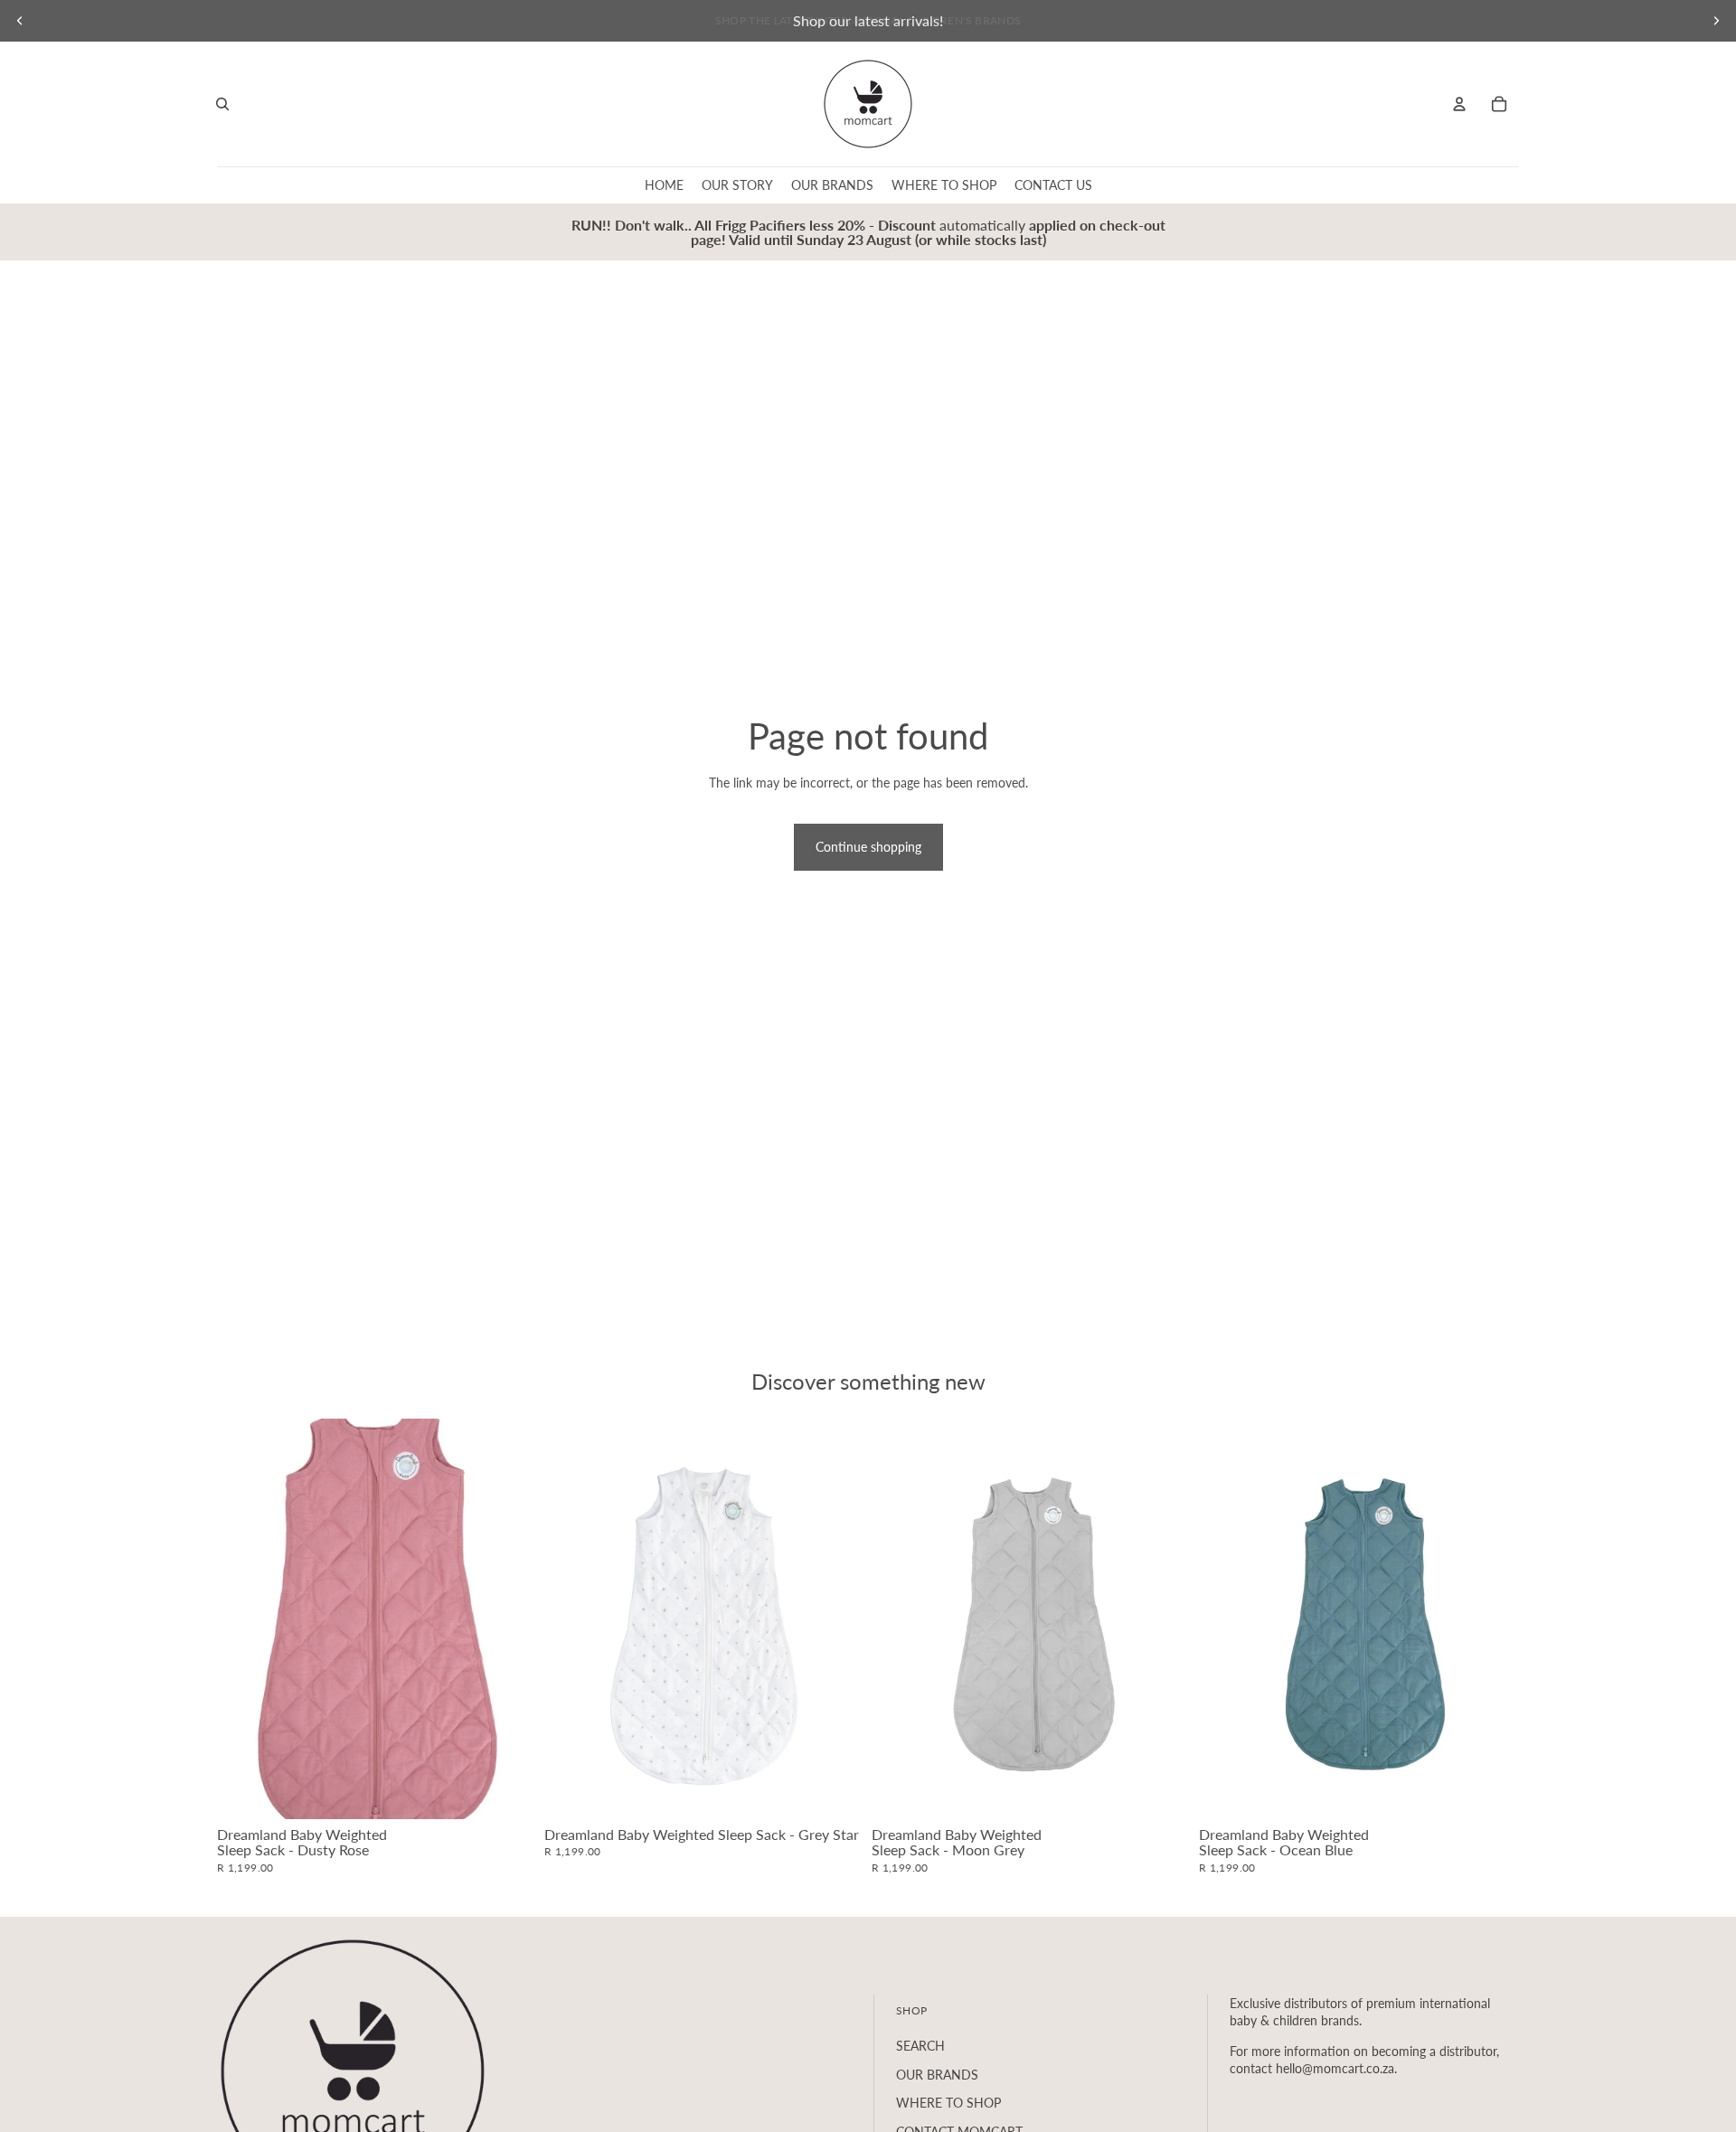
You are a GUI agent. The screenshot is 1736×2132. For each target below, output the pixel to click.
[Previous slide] (20, 21)
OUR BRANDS (937, 2075)
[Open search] (222, 104)
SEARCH (920, 2046)
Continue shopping (868, 847)
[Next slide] (1716, 21)
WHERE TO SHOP (948, 2103)
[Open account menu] (1459, 104)
